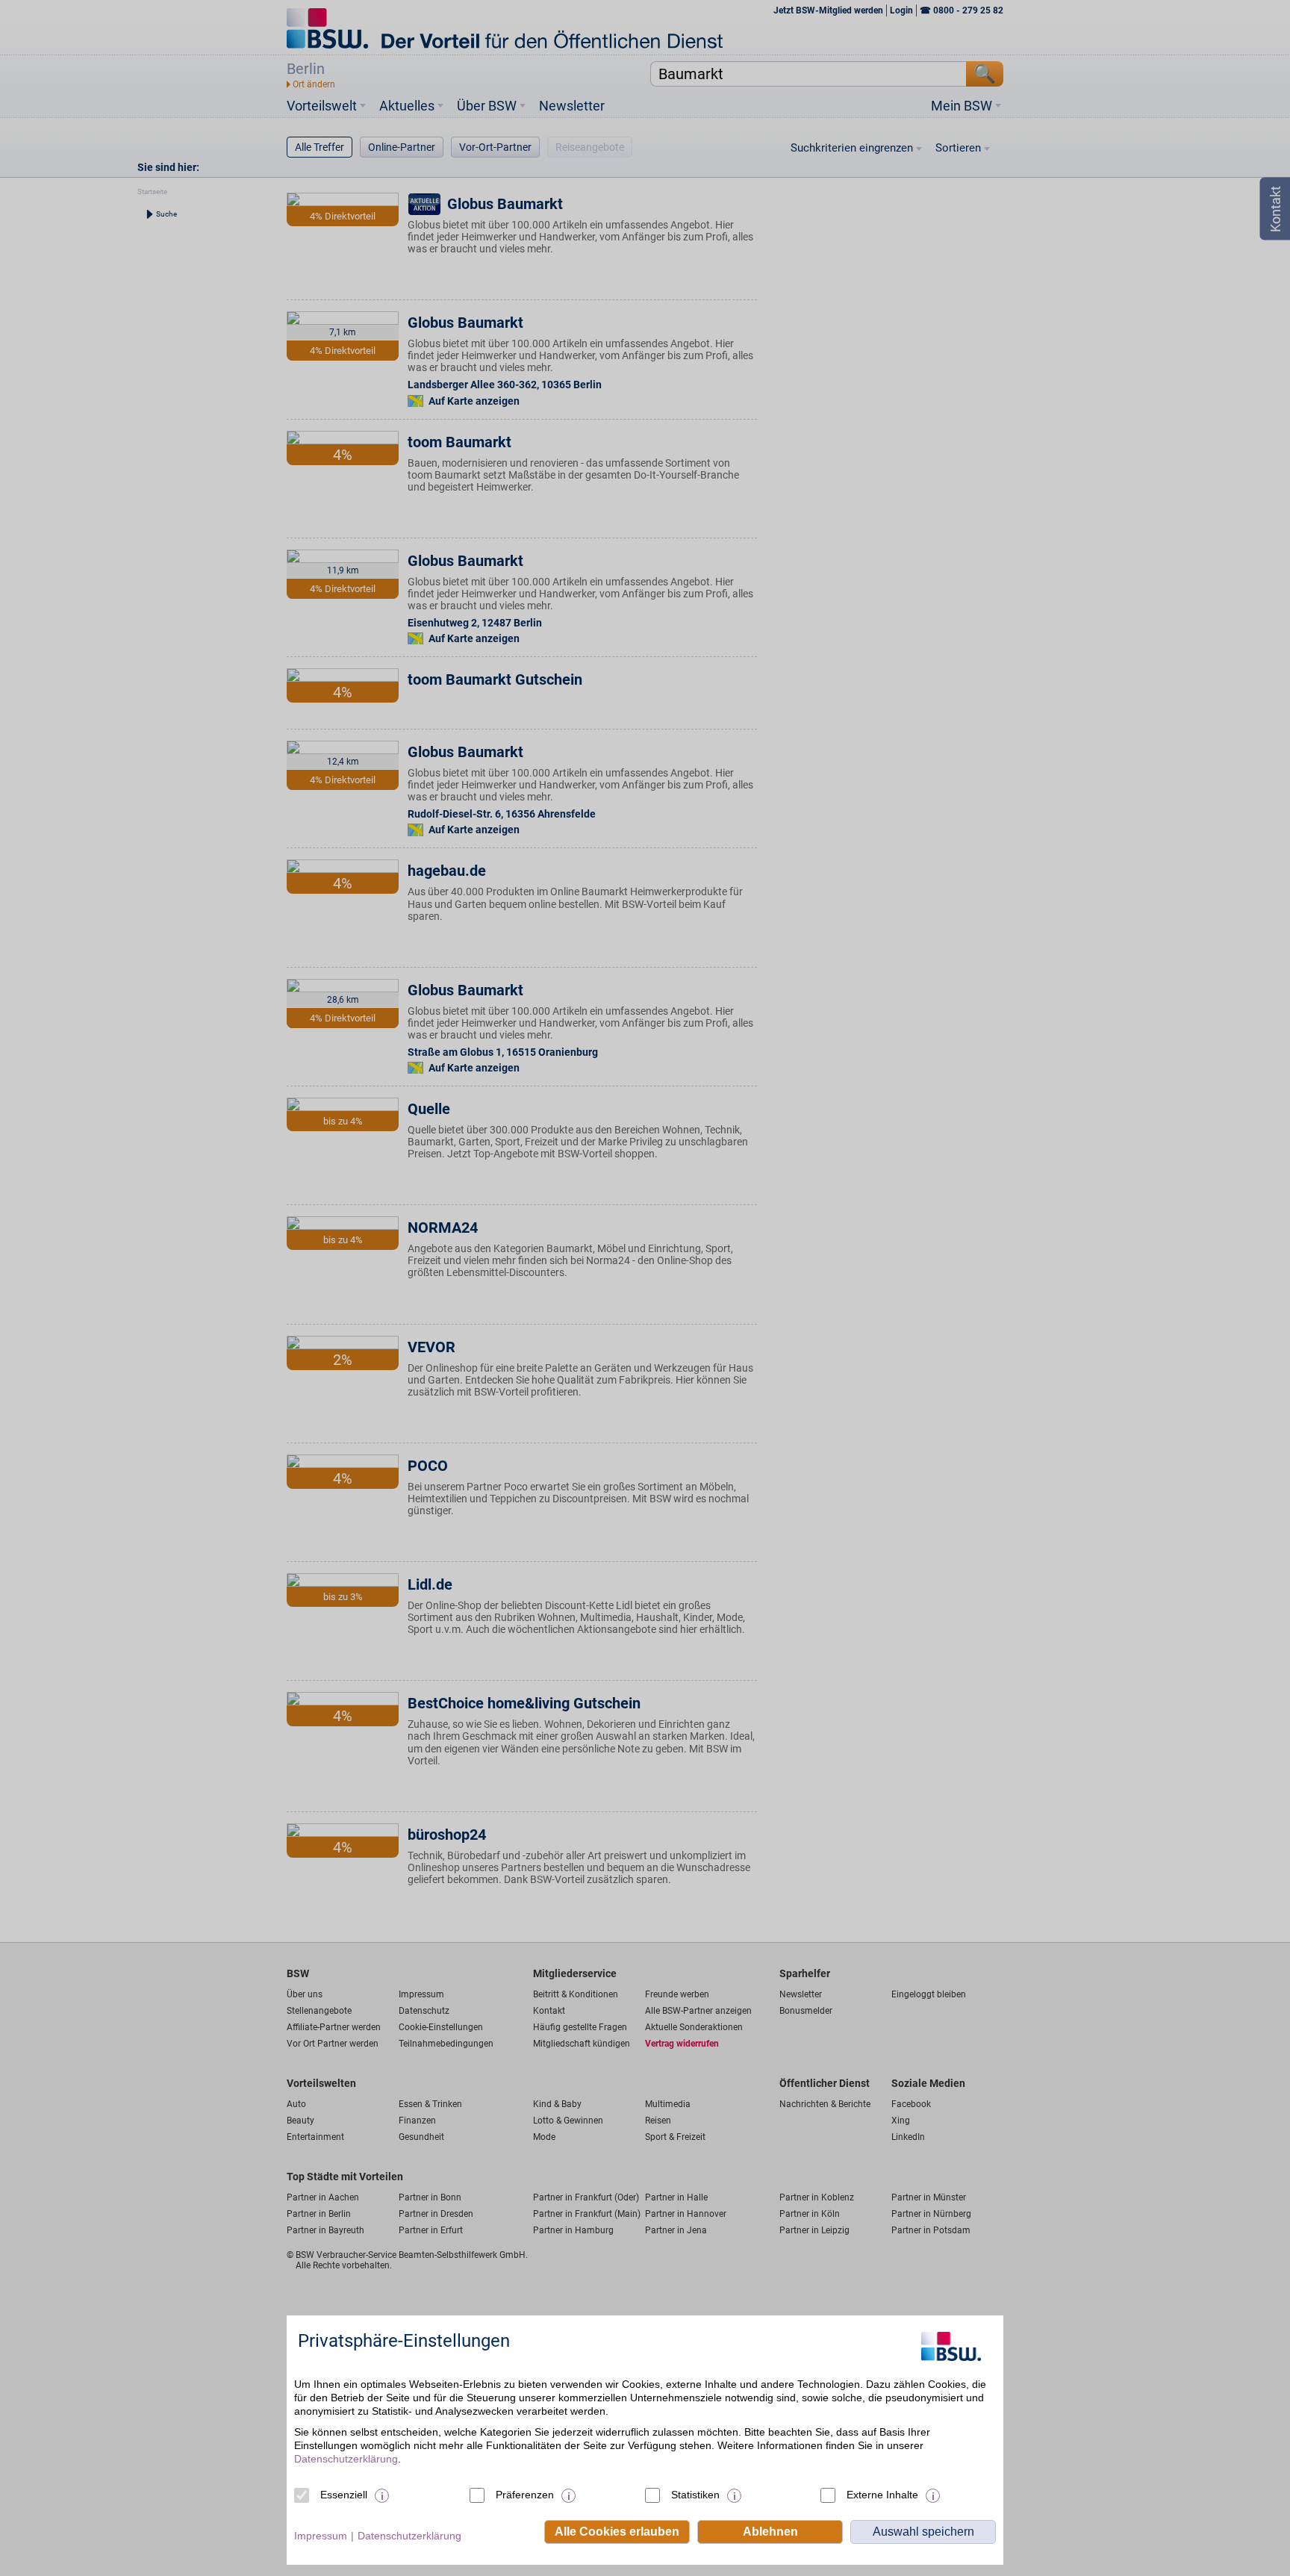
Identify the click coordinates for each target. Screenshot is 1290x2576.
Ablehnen (770, 2532)
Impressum (321, 2536)
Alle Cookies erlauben (617, 2532)
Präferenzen (525, 2495)
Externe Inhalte (882, 2495)
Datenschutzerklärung (346, 2459)
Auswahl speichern (923, 2532)
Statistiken (695, 2495)
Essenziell (344, 2495)
